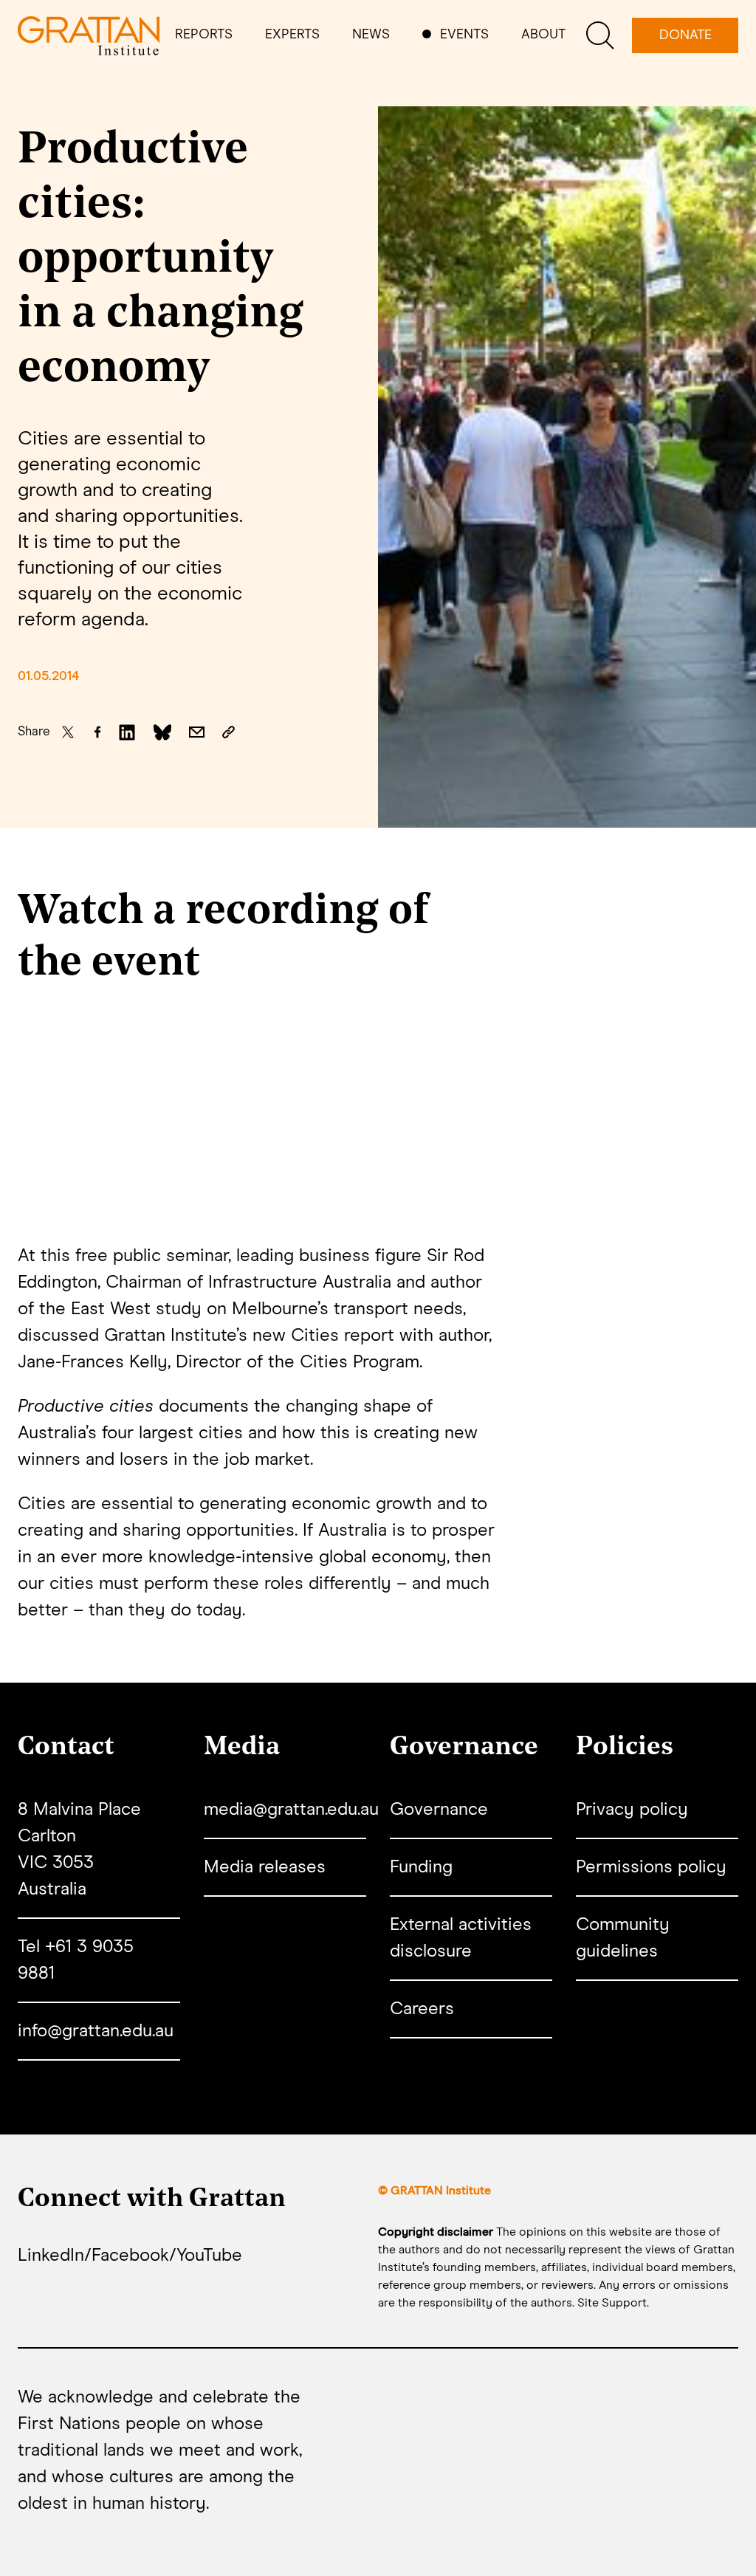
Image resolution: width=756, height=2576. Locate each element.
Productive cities (86, 1407)
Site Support (612, 2303)
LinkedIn (51, 2256)
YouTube (209, 2256)
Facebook (130, 2256)
